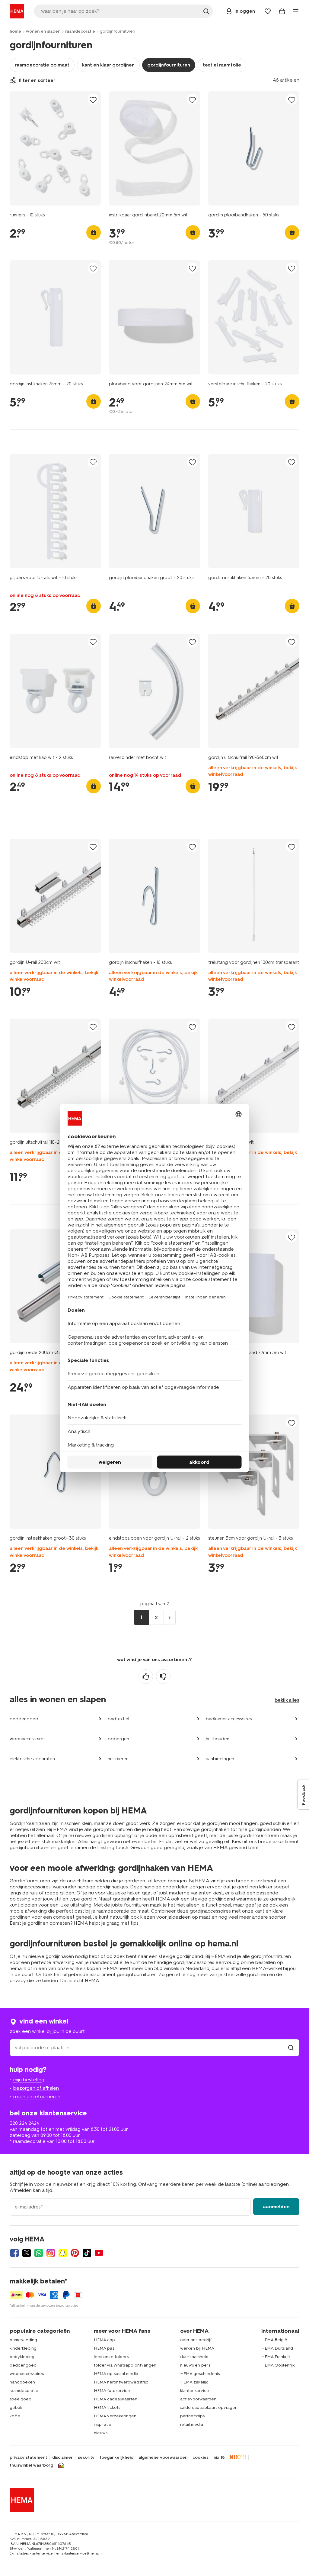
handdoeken (22, 2382)
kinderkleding (23, 2348)
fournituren (136, 1905)
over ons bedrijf (196, 2340)
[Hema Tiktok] (87, 2253)
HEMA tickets (107, 2408)
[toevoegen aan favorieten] (93, 100)
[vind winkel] (291, 2048)
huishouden (218, 1739)
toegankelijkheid (116, 2458)
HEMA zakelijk (194, 2382)
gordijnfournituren (169, 65)
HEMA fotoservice (112, 2391)
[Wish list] (268, 11)
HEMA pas (104, 2348)
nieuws (101, 2433)
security (86, 2458)
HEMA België (274, 2340)
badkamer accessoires (229, 1719)
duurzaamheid (194, 2357)
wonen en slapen (43, 31)
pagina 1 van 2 (155, 1604)
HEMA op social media (116, 2374)
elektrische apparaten (32, 1759)
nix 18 (219, 2458)
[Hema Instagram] (51, 2253)
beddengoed (24, 1719)
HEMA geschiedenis (200, 2374)
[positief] (146, 1677)
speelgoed (21, 2399)
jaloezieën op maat (189, 1917)
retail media (192, 2424)
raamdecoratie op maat (42, 65)
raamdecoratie (80, 31)
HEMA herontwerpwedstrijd (121, 2382)
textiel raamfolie (222, 65)
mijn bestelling (29, 2080)
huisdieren (118, 1759)
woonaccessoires (27, 1739)
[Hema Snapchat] (63, 2253)
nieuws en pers (195, 2365)
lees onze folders (111, 2357)
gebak (16, 2408)
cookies (201, 2458)
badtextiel (118, 1719)
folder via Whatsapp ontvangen (125, 2365)
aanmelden (276, 2207)
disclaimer (62, 2458)
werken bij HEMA (197, 2348)
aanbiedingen (220, 1759)
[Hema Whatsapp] (39, 2253)
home (15, 31)
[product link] (55, 148)
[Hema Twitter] (27, 2253)
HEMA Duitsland (277, 2348)
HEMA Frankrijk (276, 2357)
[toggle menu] (296, 11)
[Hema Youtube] (99, 2253)
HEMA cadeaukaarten (116, 2399)
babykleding (22, 2357)
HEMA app (104, 2340)
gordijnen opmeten (49, 1923)
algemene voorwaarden (163, 2458)
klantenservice (195, 2391)
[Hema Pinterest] (75, 2253)
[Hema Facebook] (14, 2253)
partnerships (192, 2416)
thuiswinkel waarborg (31, 2465)
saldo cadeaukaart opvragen (209, 2408)
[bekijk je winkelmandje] (282, 11)
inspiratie (103, 2424)
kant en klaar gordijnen (108, 65)
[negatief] (163, 1677)
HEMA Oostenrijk (278, 2365)
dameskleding (23, 2340)
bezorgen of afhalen (36, 2088)
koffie (15, 2416)
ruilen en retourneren (37, 2096)
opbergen (118, 1739)
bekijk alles (287, 1700)
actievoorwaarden (198, 2399)
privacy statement (28, 2458)
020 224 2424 (24, 2123)
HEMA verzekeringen (115, 2416)
